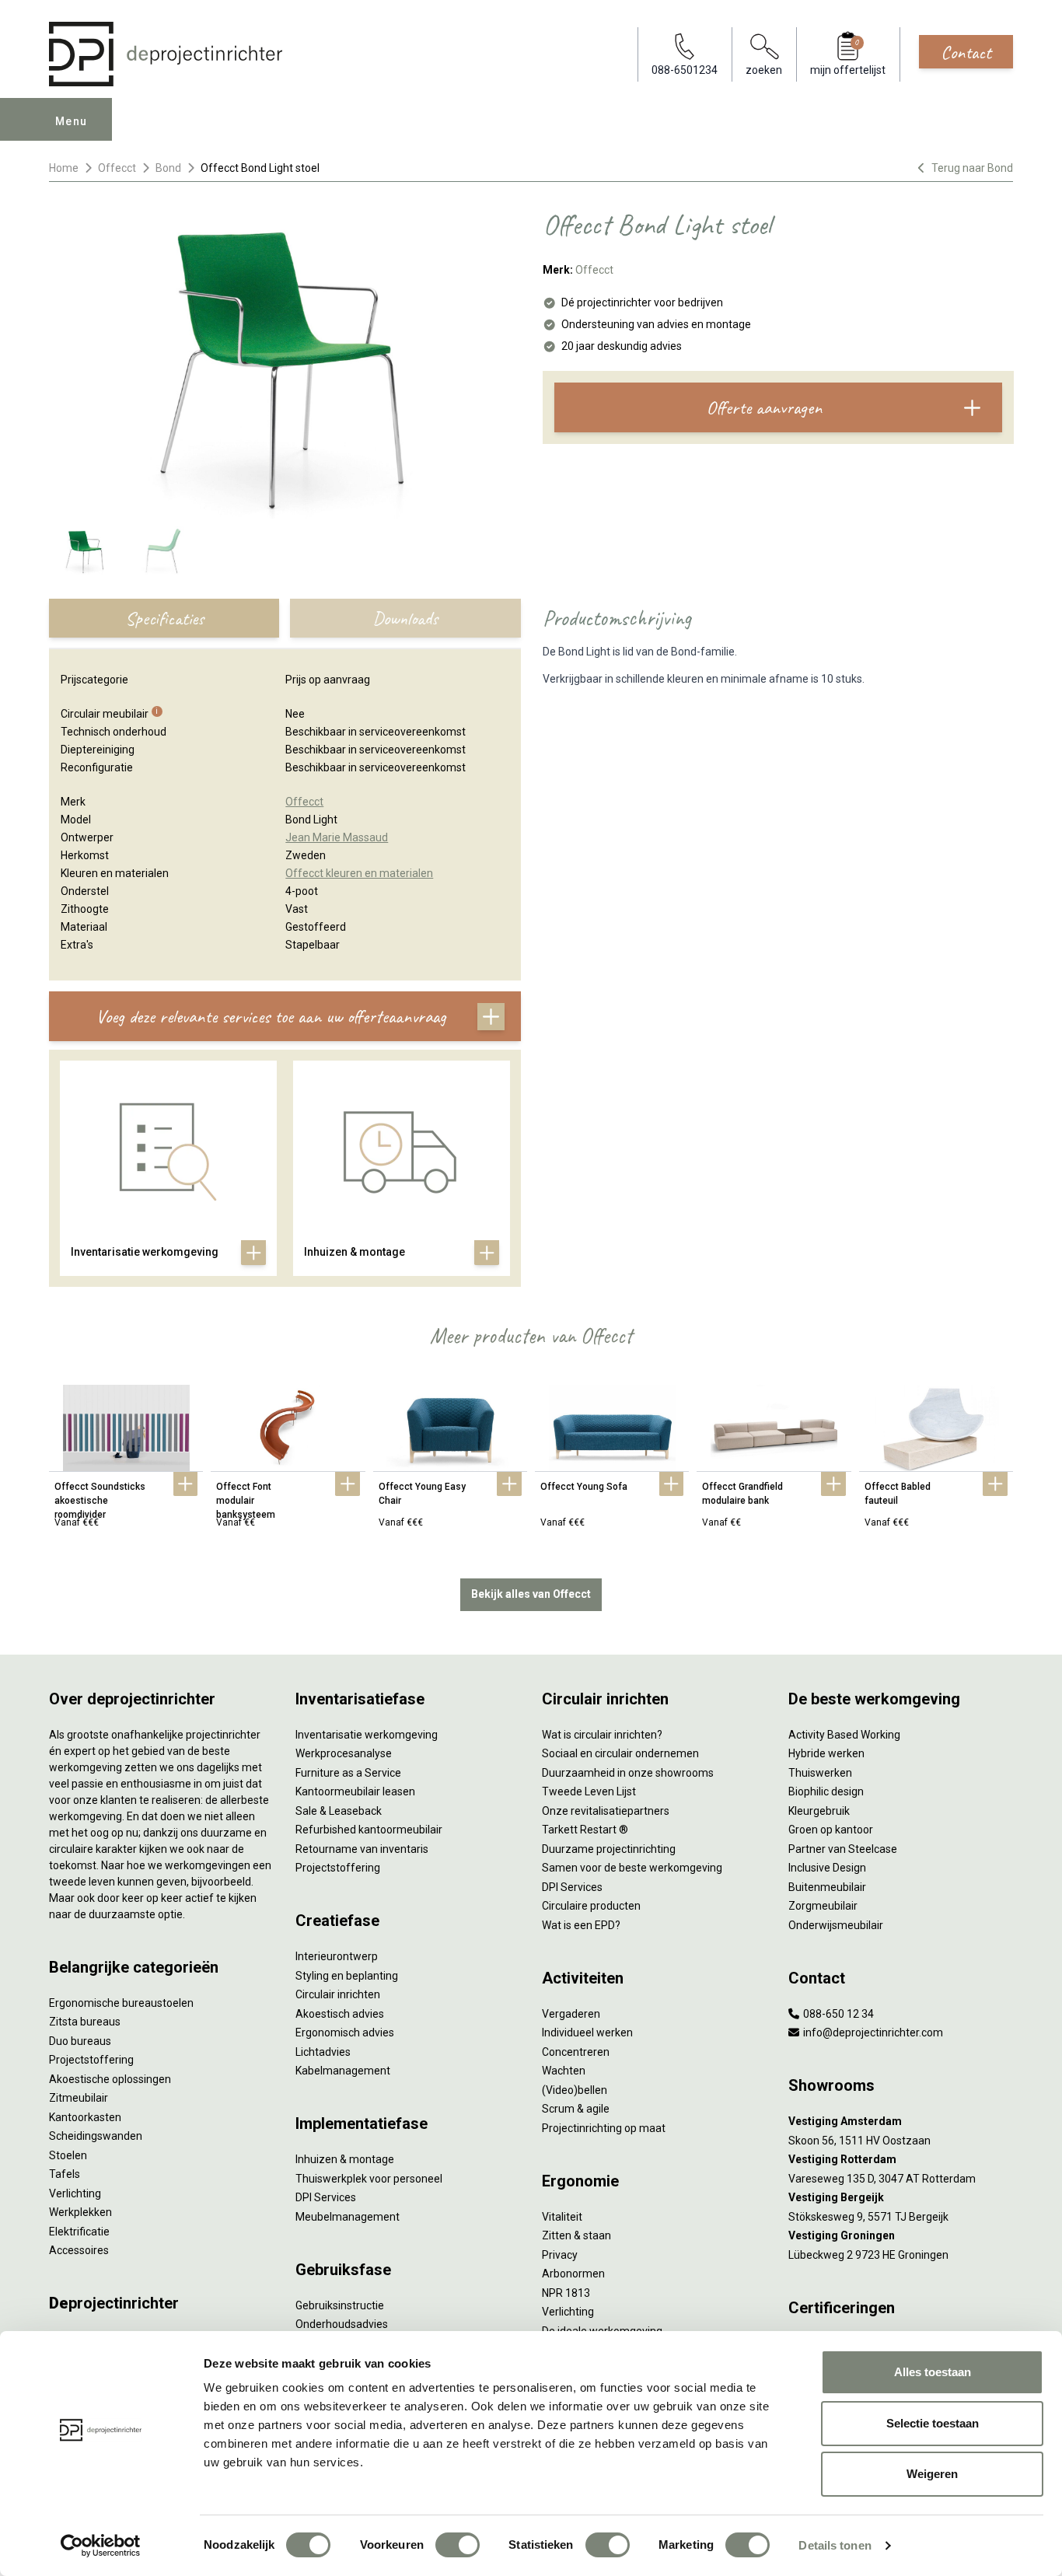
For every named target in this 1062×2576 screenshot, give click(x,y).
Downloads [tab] (405, 618)
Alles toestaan (933, 2372)
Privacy (560, 2255)
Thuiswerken (820, 1773)
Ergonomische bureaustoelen (121, 2003)
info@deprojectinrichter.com (872, 2032)
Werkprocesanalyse (344, 1753)
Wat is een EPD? (581, 1925)
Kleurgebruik (819, 1811)
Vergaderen (571, 2014)
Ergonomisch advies (345, 2032)
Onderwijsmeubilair (836, 1925)
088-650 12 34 (837, 2014)
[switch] (458, 2545)
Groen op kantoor (831, 1830)
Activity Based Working (844, 1735)
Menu (72, 121)
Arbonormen (573, 2274)
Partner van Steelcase (843, 1849)
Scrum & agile (576, 2109)
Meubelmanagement (348, 2217)
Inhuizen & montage (345, 2159)
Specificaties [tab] (164, 618)
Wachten (564, 2071)
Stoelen (68, 2155)
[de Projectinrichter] (166, 54)
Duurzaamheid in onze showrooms (628, 1773)
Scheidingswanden (96, 2136)
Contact (966, 52)
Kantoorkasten (85, 2117)
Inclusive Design (827, 1868)
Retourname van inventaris (362, 1849)
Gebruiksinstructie (340, 2305)
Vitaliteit (562, 2217)
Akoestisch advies (340, 2014)
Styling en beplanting (347, 1976)
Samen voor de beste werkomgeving (632, 1868)
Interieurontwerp (337, 1956)
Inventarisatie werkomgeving (367, 1735)
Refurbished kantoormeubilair (369, 1830)
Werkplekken (80, 2212)
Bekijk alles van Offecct (531, 1594)
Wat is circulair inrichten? (602, 1735)
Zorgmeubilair (823, 1906)
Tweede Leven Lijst (589, 1791)
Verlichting (75, 2193)
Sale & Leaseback (339, 1811)
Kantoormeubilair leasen (355, 1791)
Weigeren (932, 2474)
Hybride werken (826, 1753)
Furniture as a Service (348, 1773)
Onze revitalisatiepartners (606, 1811)
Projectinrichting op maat (604, 2128)
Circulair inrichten (338, 1994)
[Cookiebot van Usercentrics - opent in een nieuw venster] (101, 2546)
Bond (168, 168)
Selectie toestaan (933, 2423)
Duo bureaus (80, 2041)
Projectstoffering (91, 2060)
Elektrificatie (79, 2232)
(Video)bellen (575, 2090)
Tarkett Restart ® (585, 1830)
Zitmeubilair (79, 2098)
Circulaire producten (591, 1906)
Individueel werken (587, 2032)
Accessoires (79, 2250)
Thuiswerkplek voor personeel (369, 2179)
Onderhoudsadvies (342, 2324)
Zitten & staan (576, 2235)
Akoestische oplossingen (110, 2079)
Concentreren (576, 2052)
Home (64, 168)
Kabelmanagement (343, 2071)
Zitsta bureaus (85, 2022)
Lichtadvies (323, 2052)
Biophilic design (826, 1791)
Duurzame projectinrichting (609, 1849)
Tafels (65, 2174)
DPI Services (326, 2197)
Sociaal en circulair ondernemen (620, 1753)
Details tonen (835, 2545)
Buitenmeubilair (827, 1887)
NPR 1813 (566, 2293)
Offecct (117, 168)
